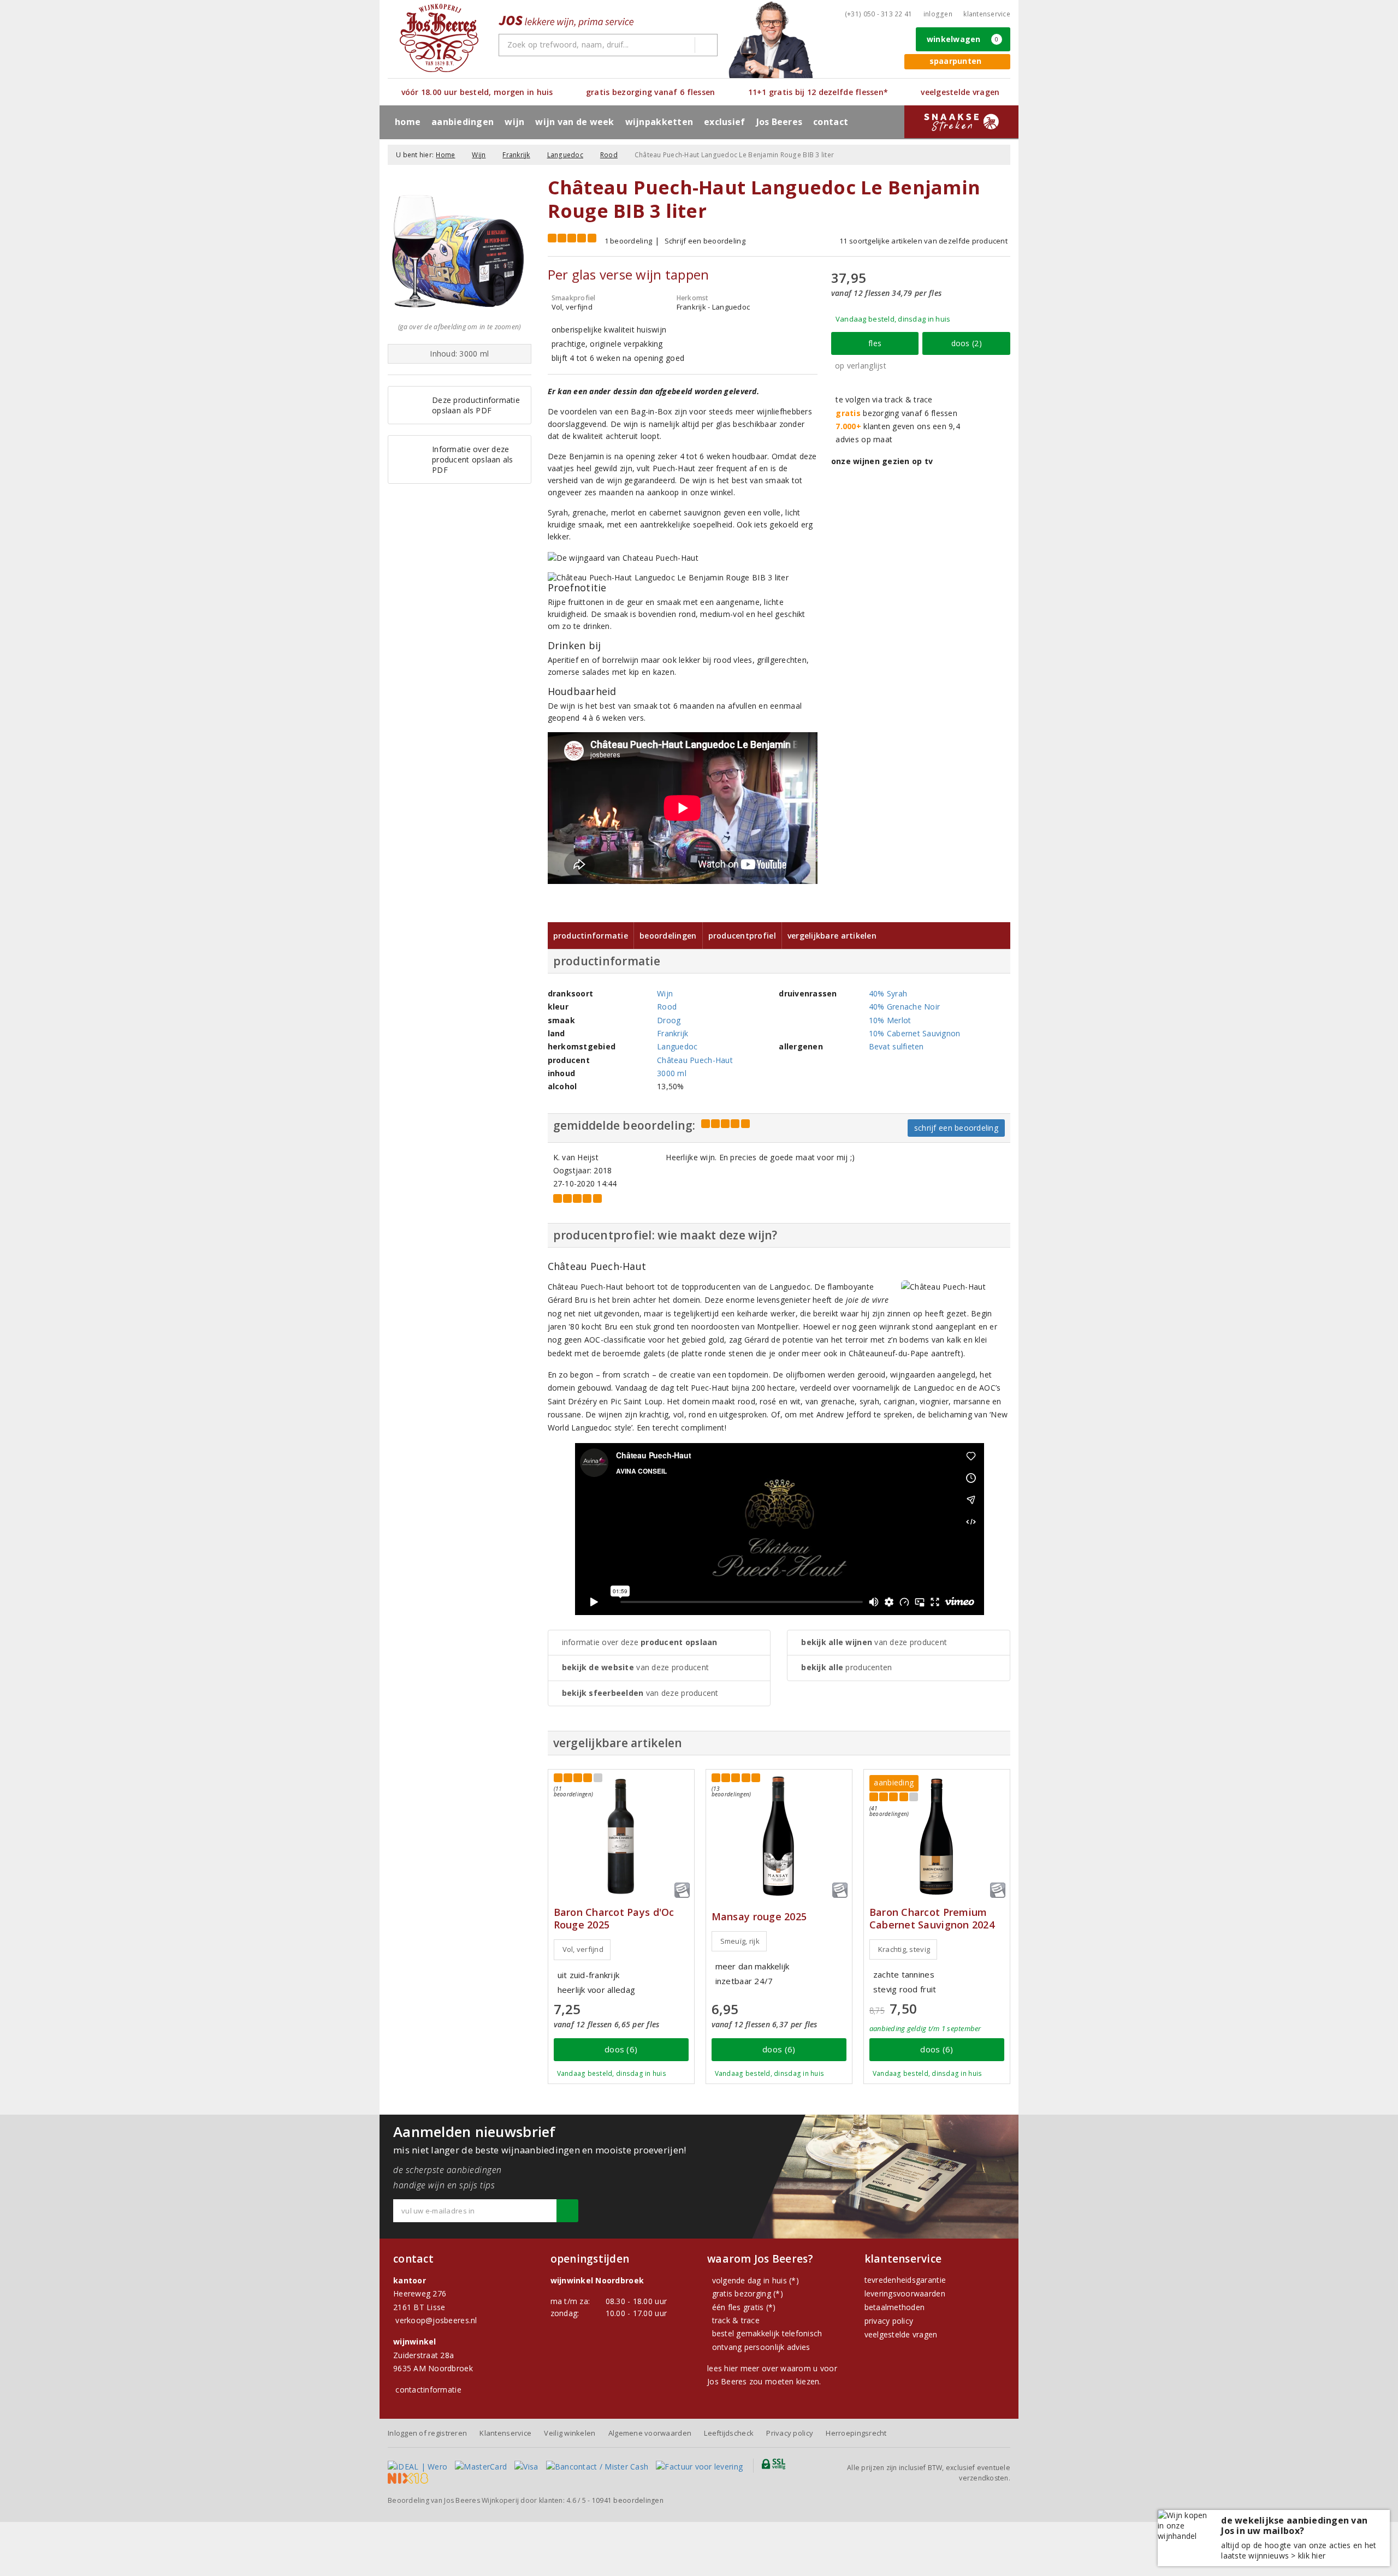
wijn (514, 122)
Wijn (479, 155)
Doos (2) (967, 343)
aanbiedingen (463, 122)
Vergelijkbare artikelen (832, 936)
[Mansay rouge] (779, 1836)
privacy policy (889, 2321)
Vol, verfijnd (583, 1949)
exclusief (724, 122)
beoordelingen (628, 2500)
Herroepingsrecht (856, 2433)
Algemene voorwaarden (650, 2433)
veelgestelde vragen (901, 2334)
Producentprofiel (742, 936)
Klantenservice (987, 14)
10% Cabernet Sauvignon (915, 1033)
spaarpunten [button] (956, 61)
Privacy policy (790, 2433)
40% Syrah (888, 993)
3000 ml (672, 1073)
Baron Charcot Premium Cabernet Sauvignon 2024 (932, 1919)
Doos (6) (621, 2049)
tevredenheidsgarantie (905, 2280)
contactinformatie (428, 2390)
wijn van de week (574, 122)
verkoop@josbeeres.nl (436, 2320)
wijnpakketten (659, 122)
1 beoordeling (628, 241)
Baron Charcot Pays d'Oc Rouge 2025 (614, 1919)
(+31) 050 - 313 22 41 (879, 14)
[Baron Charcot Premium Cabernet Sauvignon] (937, 1836)
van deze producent (636, 1667)
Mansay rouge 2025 (759, 1917)
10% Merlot (890, 1020)
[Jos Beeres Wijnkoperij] (439, 38)
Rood (609, 155)
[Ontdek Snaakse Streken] (961, 122)
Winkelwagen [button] (963, 39)
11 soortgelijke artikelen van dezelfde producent (923, 241)
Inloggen (938, 14)
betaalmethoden (895, 2307)
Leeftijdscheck (729, 2433)
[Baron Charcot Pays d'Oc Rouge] (621, 1836)
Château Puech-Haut (695, 1060)
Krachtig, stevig (904, 1949)
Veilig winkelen (570, 2433)
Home (408, 122)
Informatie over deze (640, 1642)
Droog (669, 1020)
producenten (846, 1667)
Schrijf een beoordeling (705, 241)
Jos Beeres (780, 122)
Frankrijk (516, 155)
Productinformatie (591, 936)
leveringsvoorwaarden (905, 2293)
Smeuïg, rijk (740, 1941)
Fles (875, 343)
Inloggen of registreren (427, 2433)
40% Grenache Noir (905, 1007)
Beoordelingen (668, 936)
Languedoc (565, 155)
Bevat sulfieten (896, 1046)
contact (831, 122)
